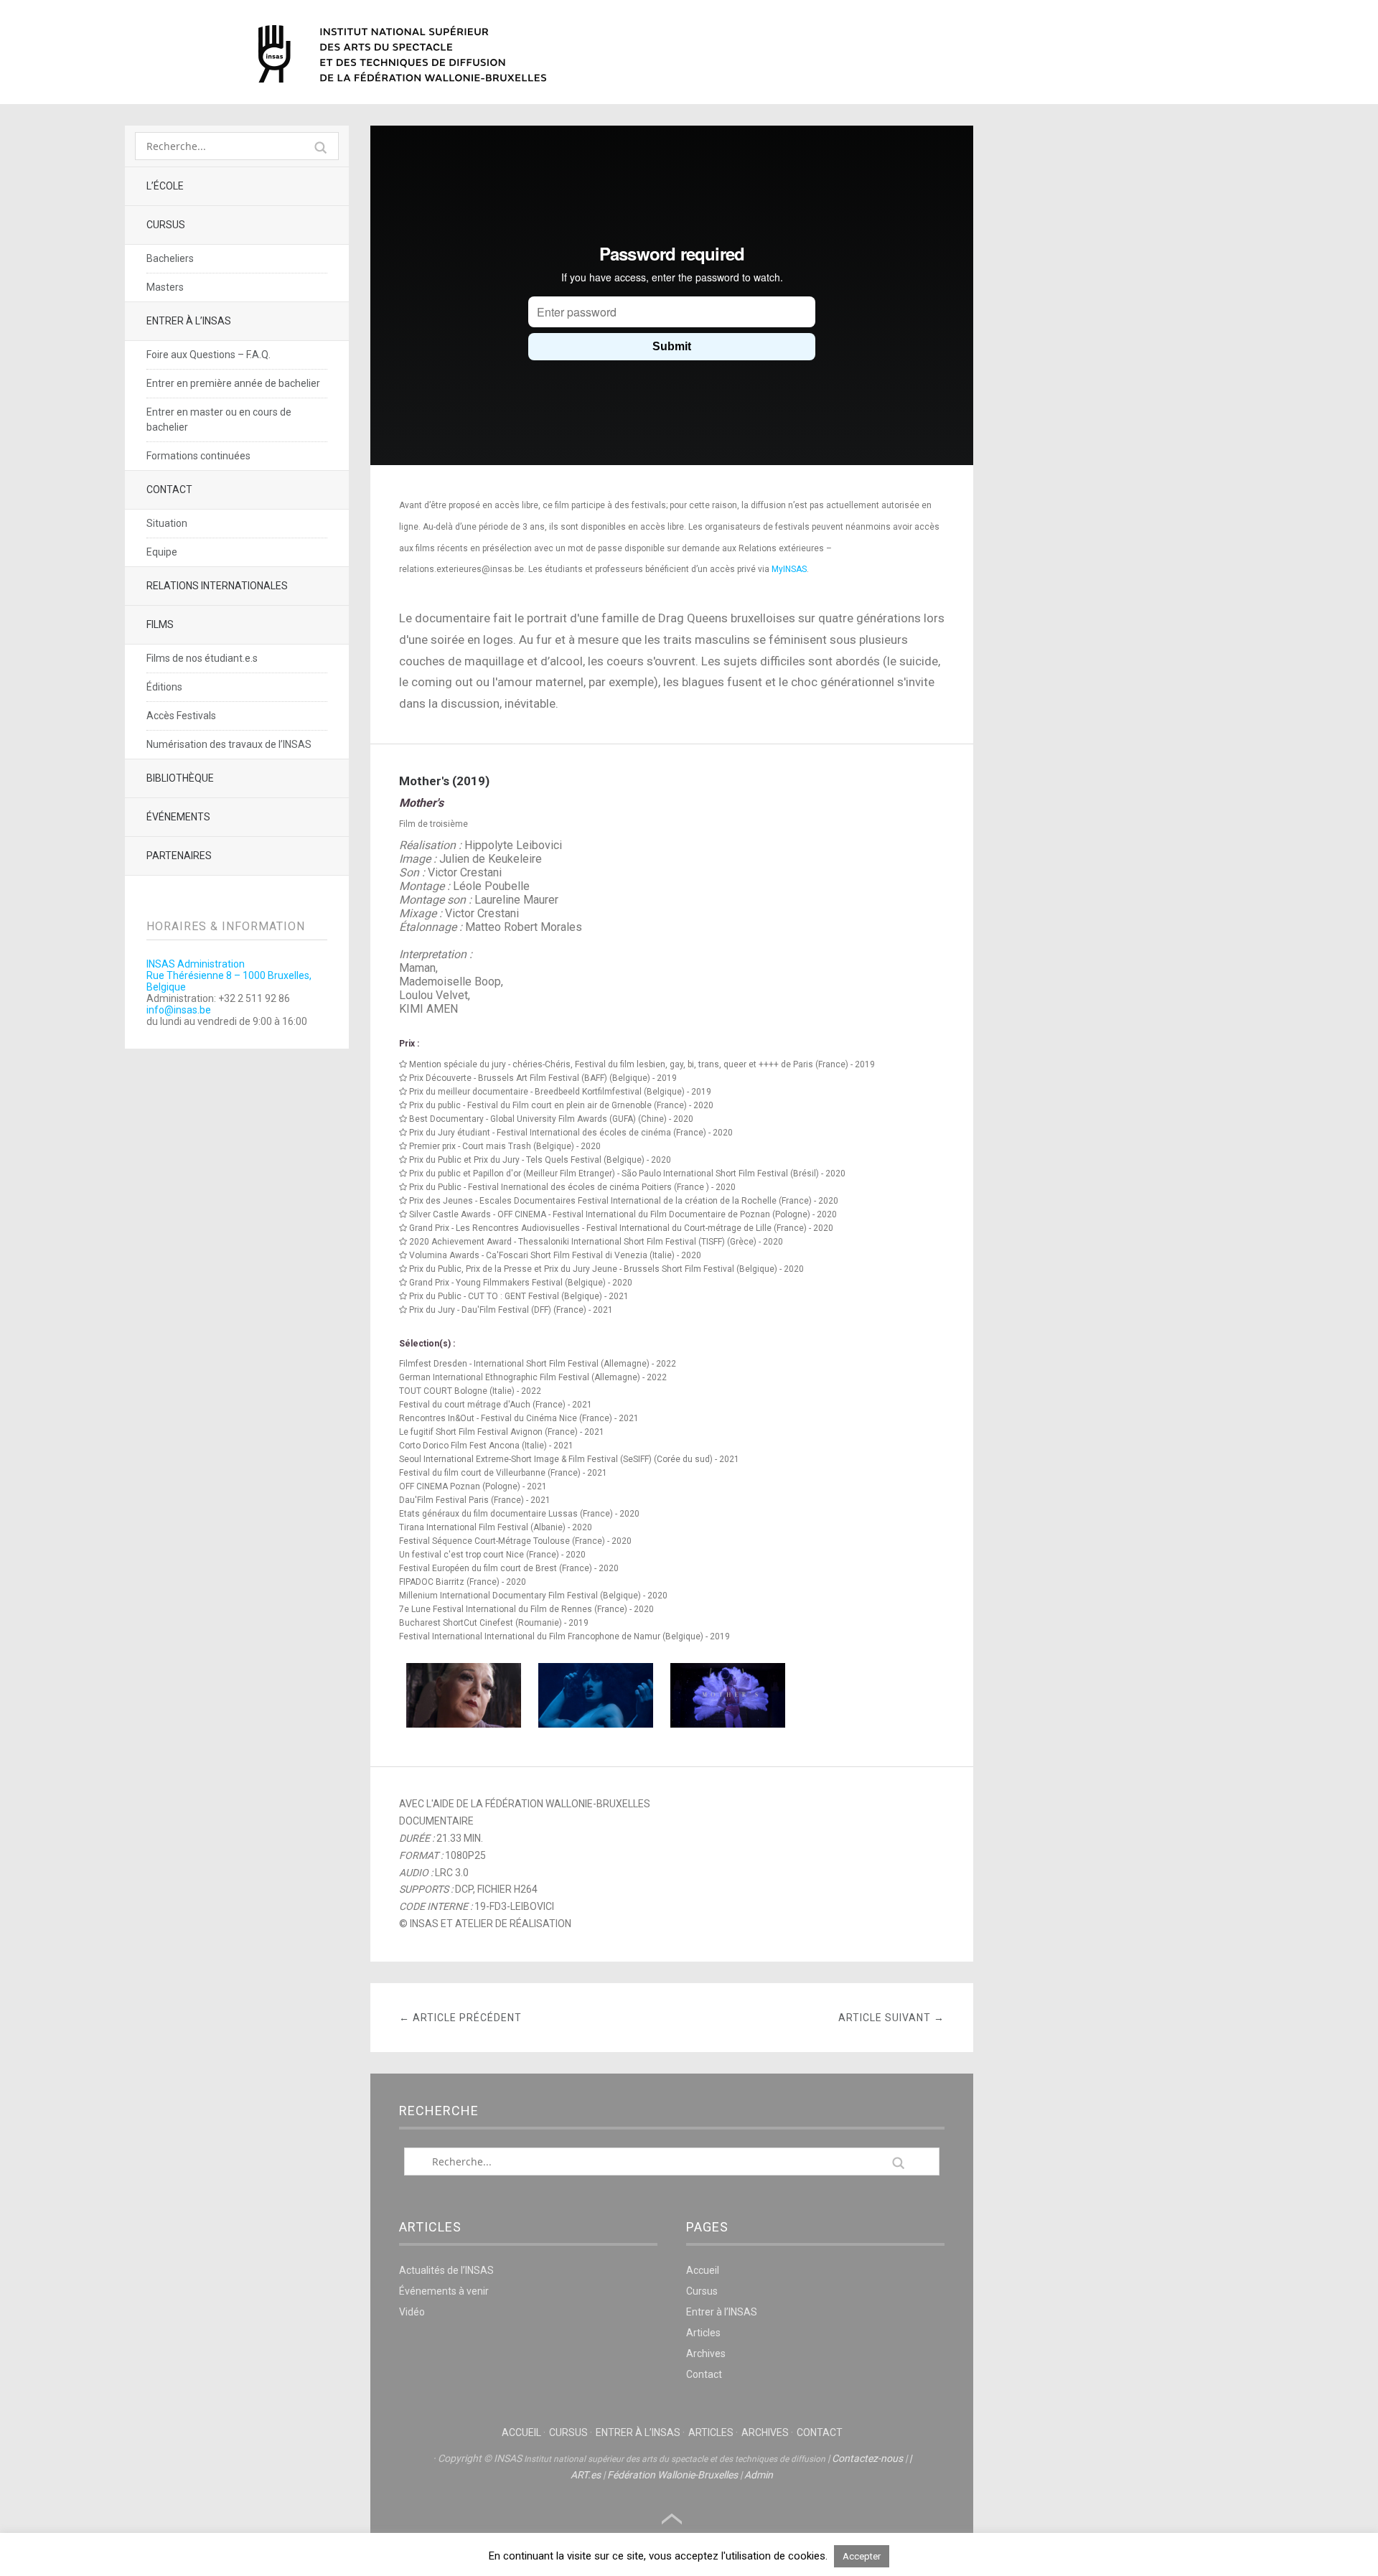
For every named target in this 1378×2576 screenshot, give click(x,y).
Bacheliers (170, 258)
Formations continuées (198, 456)
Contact (169, 490)
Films (160, 624)
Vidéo (412, 2312)
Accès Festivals (181, 716)
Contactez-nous (867, 2458)
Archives (706, 2353)
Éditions (164, 687)
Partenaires (179, 856)
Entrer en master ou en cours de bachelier (219, 420)
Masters (165, 287)
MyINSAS (789, 569)
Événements (178, 817)
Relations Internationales (217, 586)
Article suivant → (891, 2018)
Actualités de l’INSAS (446, 2270)
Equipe (162, 552)
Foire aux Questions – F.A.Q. (208, 355)
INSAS (402, 54)
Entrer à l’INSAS (189, 321)
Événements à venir (444, 2291)
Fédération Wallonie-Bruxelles (672, 2475)
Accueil (703, 2270)
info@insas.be (179, 1010)
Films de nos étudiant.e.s (202, 658)
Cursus (166, 225)
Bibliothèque (180, 778)
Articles (703, 2333)
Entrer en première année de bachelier (233, 383)
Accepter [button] (862, 2556)
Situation (167, 523)
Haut (672, 2519)
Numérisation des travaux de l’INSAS (229, 744)
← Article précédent (460, 2018)
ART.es (586, 2475)
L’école (165, 186)
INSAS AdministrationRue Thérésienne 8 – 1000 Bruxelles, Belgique (229, 975)
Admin (759, 2475)
